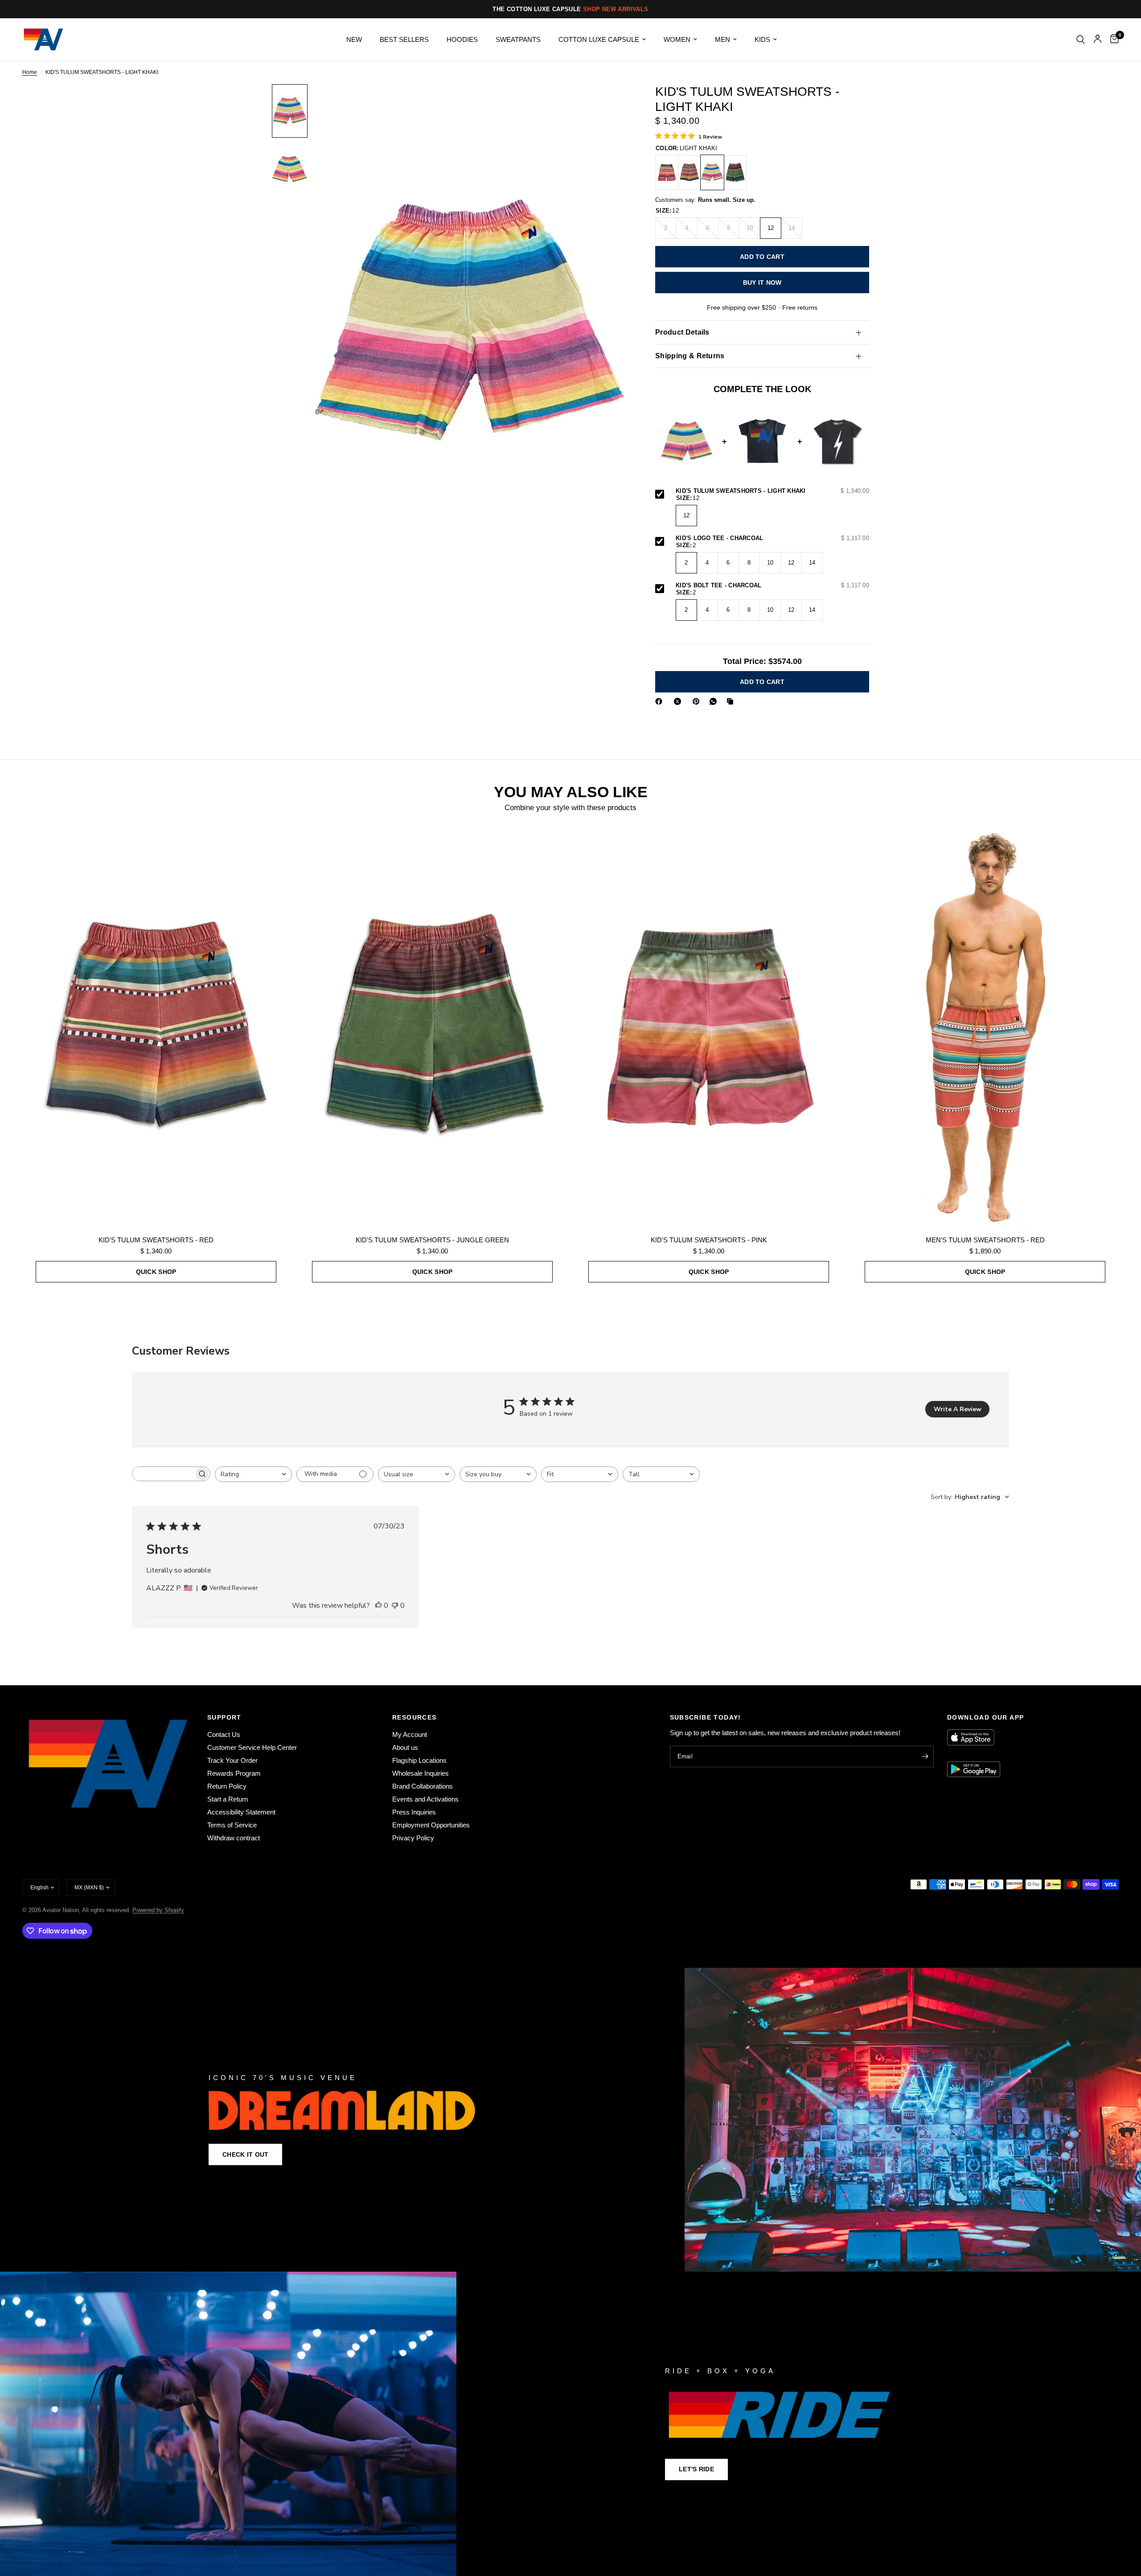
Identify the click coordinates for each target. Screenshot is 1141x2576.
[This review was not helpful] (395, 1606)
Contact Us (224, 1734)
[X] (679, 701)
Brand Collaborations (423, 1786)
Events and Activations (425, 1799)
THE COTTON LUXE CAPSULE (570, 9)
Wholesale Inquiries (421, 1773)
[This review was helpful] (378, 1606)
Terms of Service (232, 1825)
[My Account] (1098, 39)
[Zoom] (610, 103)
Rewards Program (234, 1773)
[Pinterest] (698, 701)
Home (30, 72)
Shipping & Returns (690, 356)
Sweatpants (518, 39)
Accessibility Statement (241, 1812)
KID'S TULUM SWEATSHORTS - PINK (709, 1240)
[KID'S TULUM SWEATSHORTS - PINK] (667, 172)
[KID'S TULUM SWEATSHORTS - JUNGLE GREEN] (735, 172)
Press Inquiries (414, 1812)
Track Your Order (232, 1760)
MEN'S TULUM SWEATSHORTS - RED (985, 1240)
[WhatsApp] (715, 701)
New (354, 39)
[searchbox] (163, 1474)
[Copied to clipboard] (732, 701)
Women (677, 39)
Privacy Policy (413, 1838)
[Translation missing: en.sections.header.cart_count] (1112, 39)
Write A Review (958, 1409)
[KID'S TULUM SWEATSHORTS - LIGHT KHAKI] (712, 172)
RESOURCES (415, 1717)
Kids (762, 39)
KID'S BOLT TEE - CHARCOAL (772, 586)
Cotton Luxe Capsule (599, 39)
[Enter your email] (925, 1757)
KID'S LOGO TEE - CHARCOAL (772, 538)
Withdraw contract (234, 1838)
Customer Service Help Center (252, 1747)
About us (405, 1747)
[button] (245, 2154)
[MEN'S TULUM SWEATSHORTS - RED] (985, 1026)
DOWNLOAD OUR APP (985, 1717)
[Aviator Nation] (570, 2120)
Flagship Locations (419, 1760)
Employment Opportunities (431, 1825)
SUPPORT (224, 1717)
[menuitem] (354, 40)
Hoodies (462, 39)
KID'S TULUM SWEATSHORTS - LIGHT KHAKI (772, 491)
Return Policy (227, 1786)
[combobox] (253, 1474)
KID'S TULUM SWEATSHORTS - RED (156, 1240)
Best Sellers (404, 39)
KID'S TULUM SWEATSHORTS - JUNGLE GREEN (432, 1240)
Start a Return (228, 1799)
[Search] (1081, 39)
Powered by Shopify (158, 1910)
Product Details (682, 332)
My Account (410, 1734)
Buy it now (762, 283)
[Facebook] (661, 701)
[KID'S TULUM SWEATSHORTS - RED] (690, 172)
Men (722, 39)
